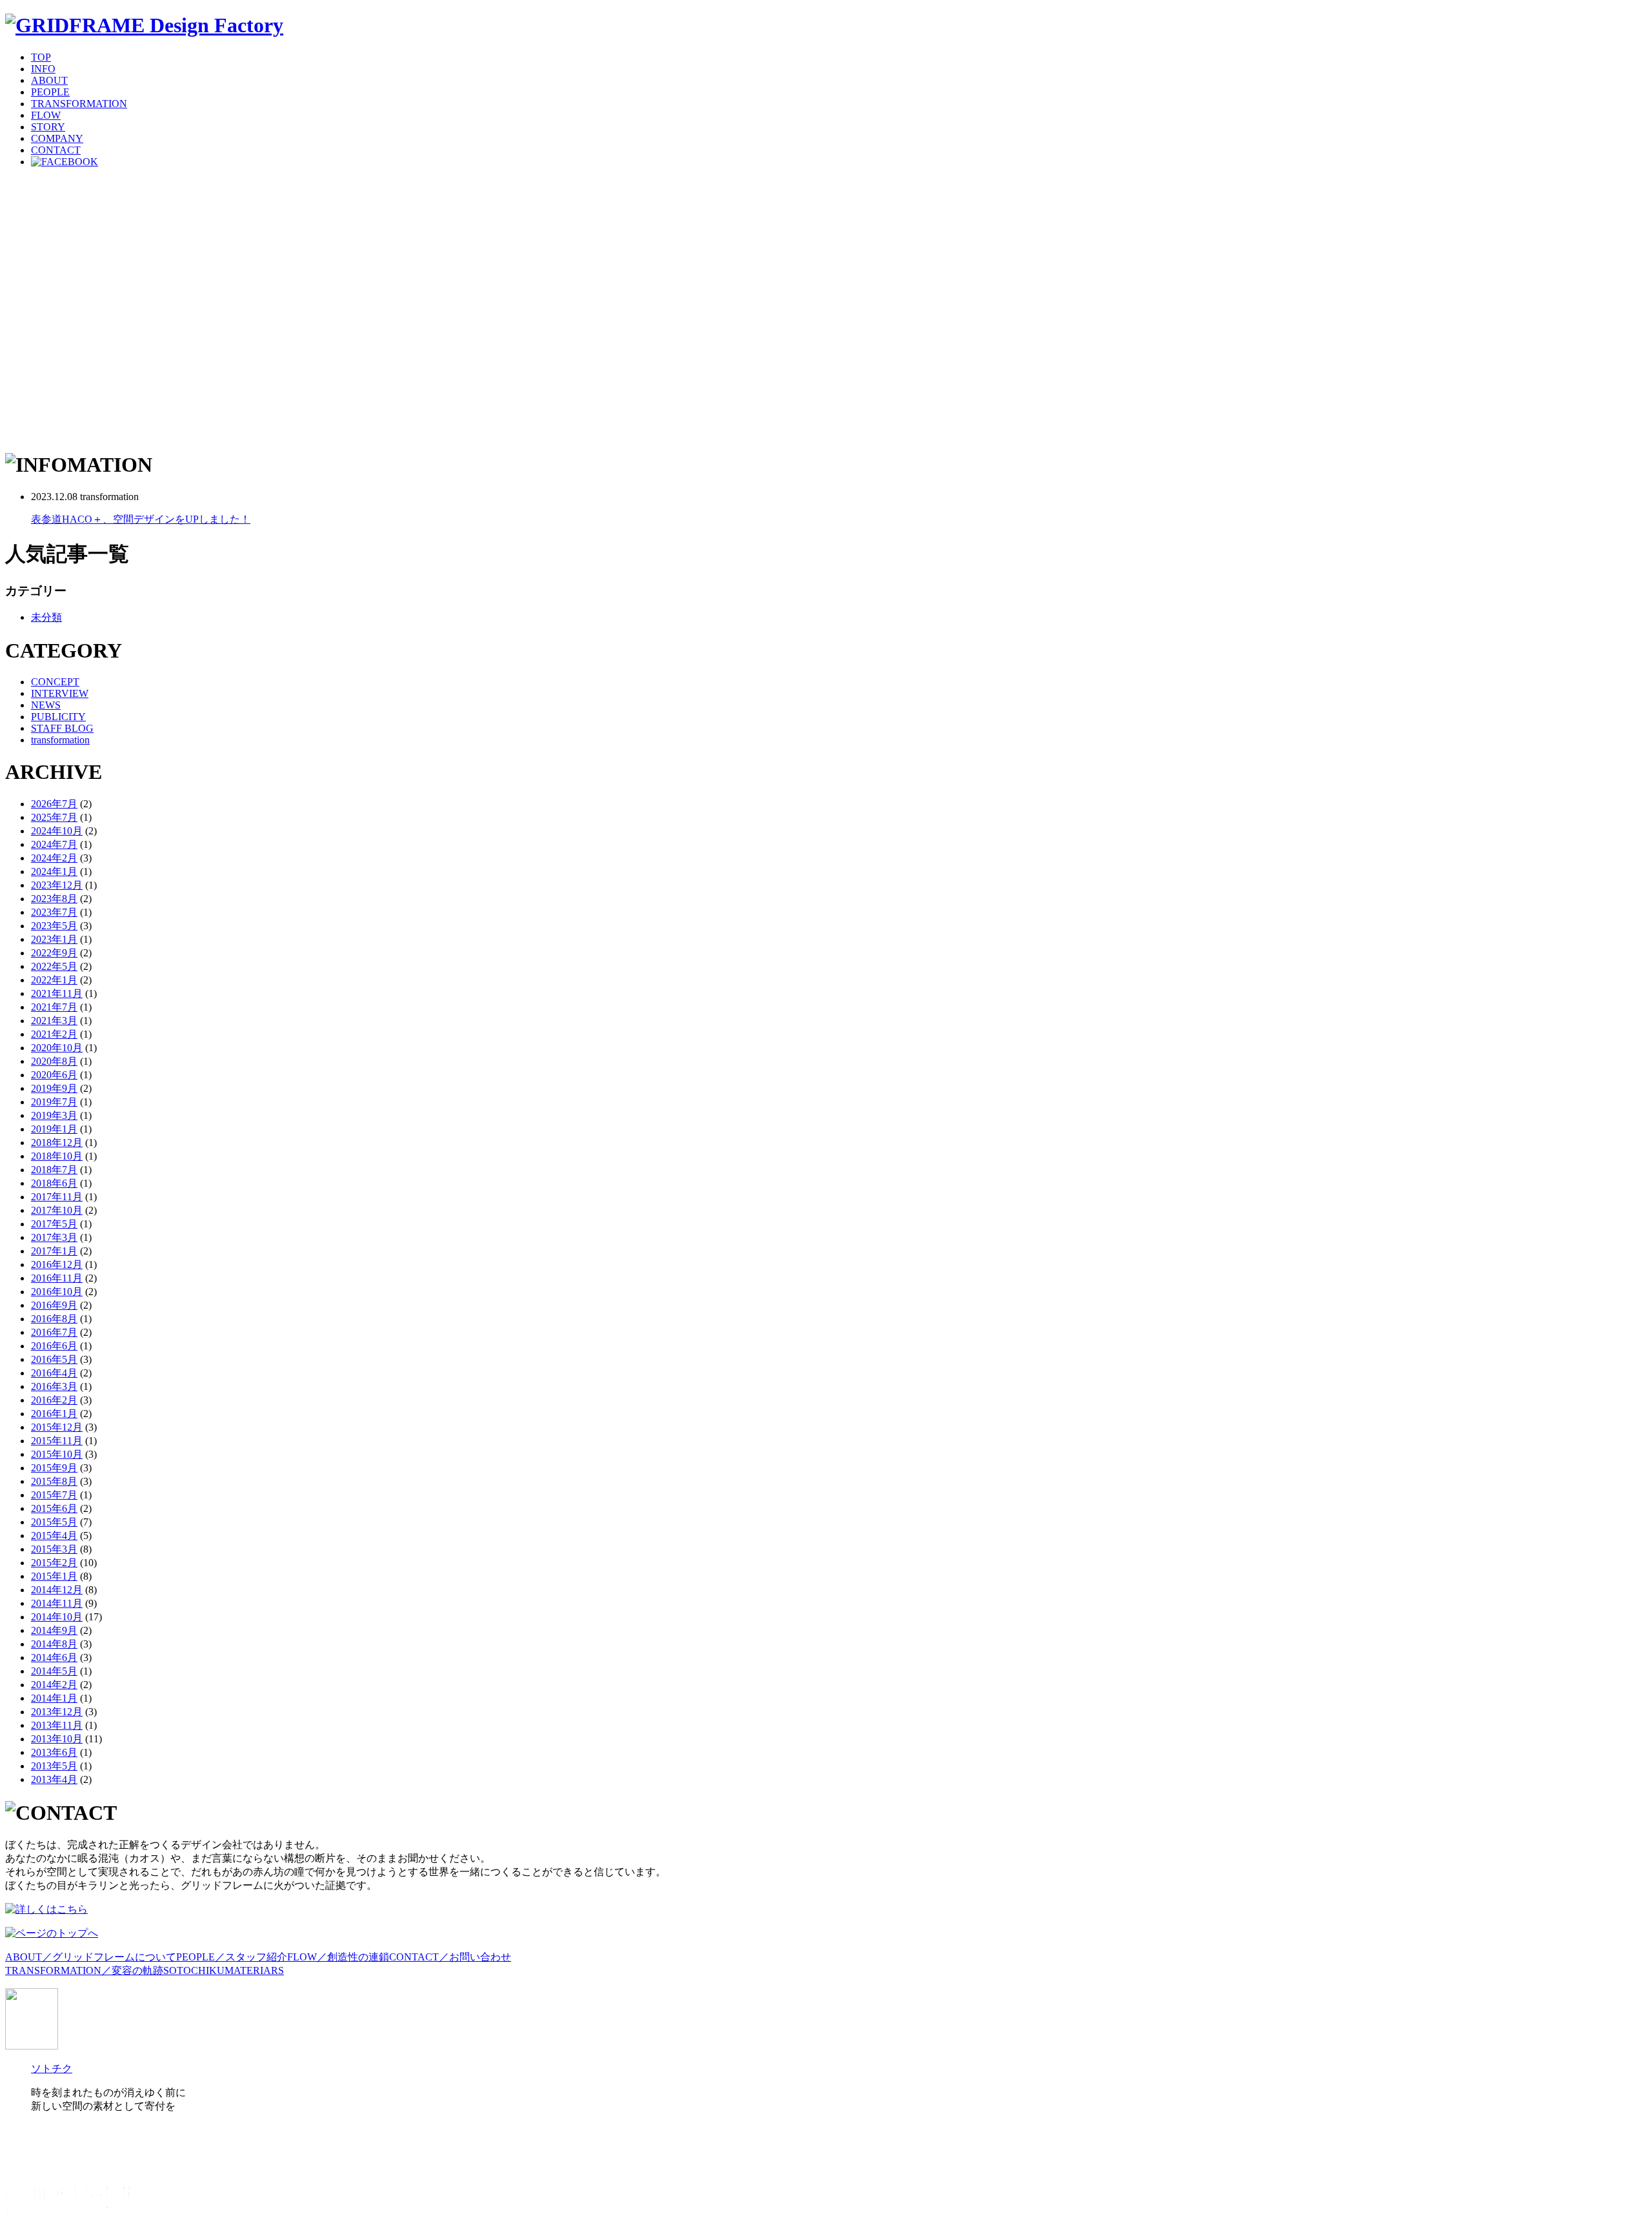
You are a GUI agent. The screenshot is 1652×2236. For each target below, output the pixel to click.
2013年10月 (57, 1739)
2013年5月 (54, 1766)
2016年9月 (54, 1305)
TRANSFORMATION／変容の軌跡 (84, 1970)
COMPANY (57, 138)
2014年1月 (54, 1698)
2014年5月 (54, 1671)
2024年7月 (54, 844)
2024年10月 (57, 831)
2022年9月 (54, 953)
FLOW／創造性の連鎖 (338, 1957)
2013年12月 (57, 1712)
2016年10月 (57, 1292)
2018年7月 (54, 1170)
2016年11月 (57, 1278)
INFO (43, 69)
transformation (60, 740)
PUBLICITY (58, 717)
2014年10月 (57, 1617)
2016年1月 (54, 1414)
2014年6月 (54, 1657)
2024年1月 (54, 871)
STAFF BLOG (62, 728)
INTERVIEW (60, 693)
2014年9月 (54, 1630)
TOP (41, 57)
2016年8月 (54, 1319)
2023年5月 (54, 926)
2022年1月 (54, 980)
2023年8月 (54, 899)
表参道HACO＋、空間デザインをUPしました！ (141, 519)
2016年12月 (57, 1264)
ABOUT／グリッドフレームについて (91, 1957)
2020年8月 (54, 1061)
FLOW (46, 115)
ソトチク (52, 2069)
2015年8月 (54, 1481)
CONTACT (56, 150)
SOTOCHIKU (194, 1970)
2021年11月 (57, 993)
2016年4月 (54, 1373)
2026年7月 (54, 804)
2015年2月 (54, 1563)
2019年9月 (54, 1088)
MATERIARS (254, 1970)
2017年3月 (54, 1237)
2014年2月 (54, 1685)
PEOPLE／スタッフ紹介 (232, 1957)
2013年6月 (54, 1752)
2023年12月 (57, 885)
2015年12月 (57, 1427)
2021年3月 (54, 1021)
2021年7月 (54, 1007)
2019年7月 (54, 1102)
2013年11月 (57, 1725)
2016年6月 (54, 1346)
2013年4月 (54, 1779)
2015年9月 (54, 1468)
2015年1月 (54, 1576)
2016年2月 (54, 1400)
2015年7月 (54, 1495)
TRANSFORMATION (79, 104)
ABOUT (49, 80)
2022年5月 (54, 966)
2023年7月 (54, 912)
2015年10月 (57, 1454)
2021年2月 (54, 1034)
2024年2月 (54, 858)
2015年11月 (57, 1441)
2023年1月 (54, 939)
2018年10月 (57, 1156)
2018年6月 (54, 1183)
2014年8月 (54, 1644)
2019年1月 (54, 1129)
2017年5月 (54, 1224)
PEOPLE (50, 92)
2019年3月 (54, 1115)
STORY (48, 127)
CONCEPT (55, 682)
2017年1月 (54, 1251)
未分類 (46, 617)
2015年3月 (54, 1549)
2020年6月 (54, 1075)
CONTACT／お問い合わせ (450, 1957)
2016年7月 (54, 1332)
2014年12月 (57, 1590)
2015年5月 (54, 1522)
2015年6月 (54, 1508)
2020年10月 (57, 1048)
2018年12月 (57, 1143)
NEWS (46, 705)
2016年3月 (54, 1386)
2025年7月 (54, 817)
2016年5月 (54, 1359)
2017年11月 (57, 1197)
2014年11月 (57, 1603)
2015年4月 (54, 1536)
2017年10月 (57, 1210)
